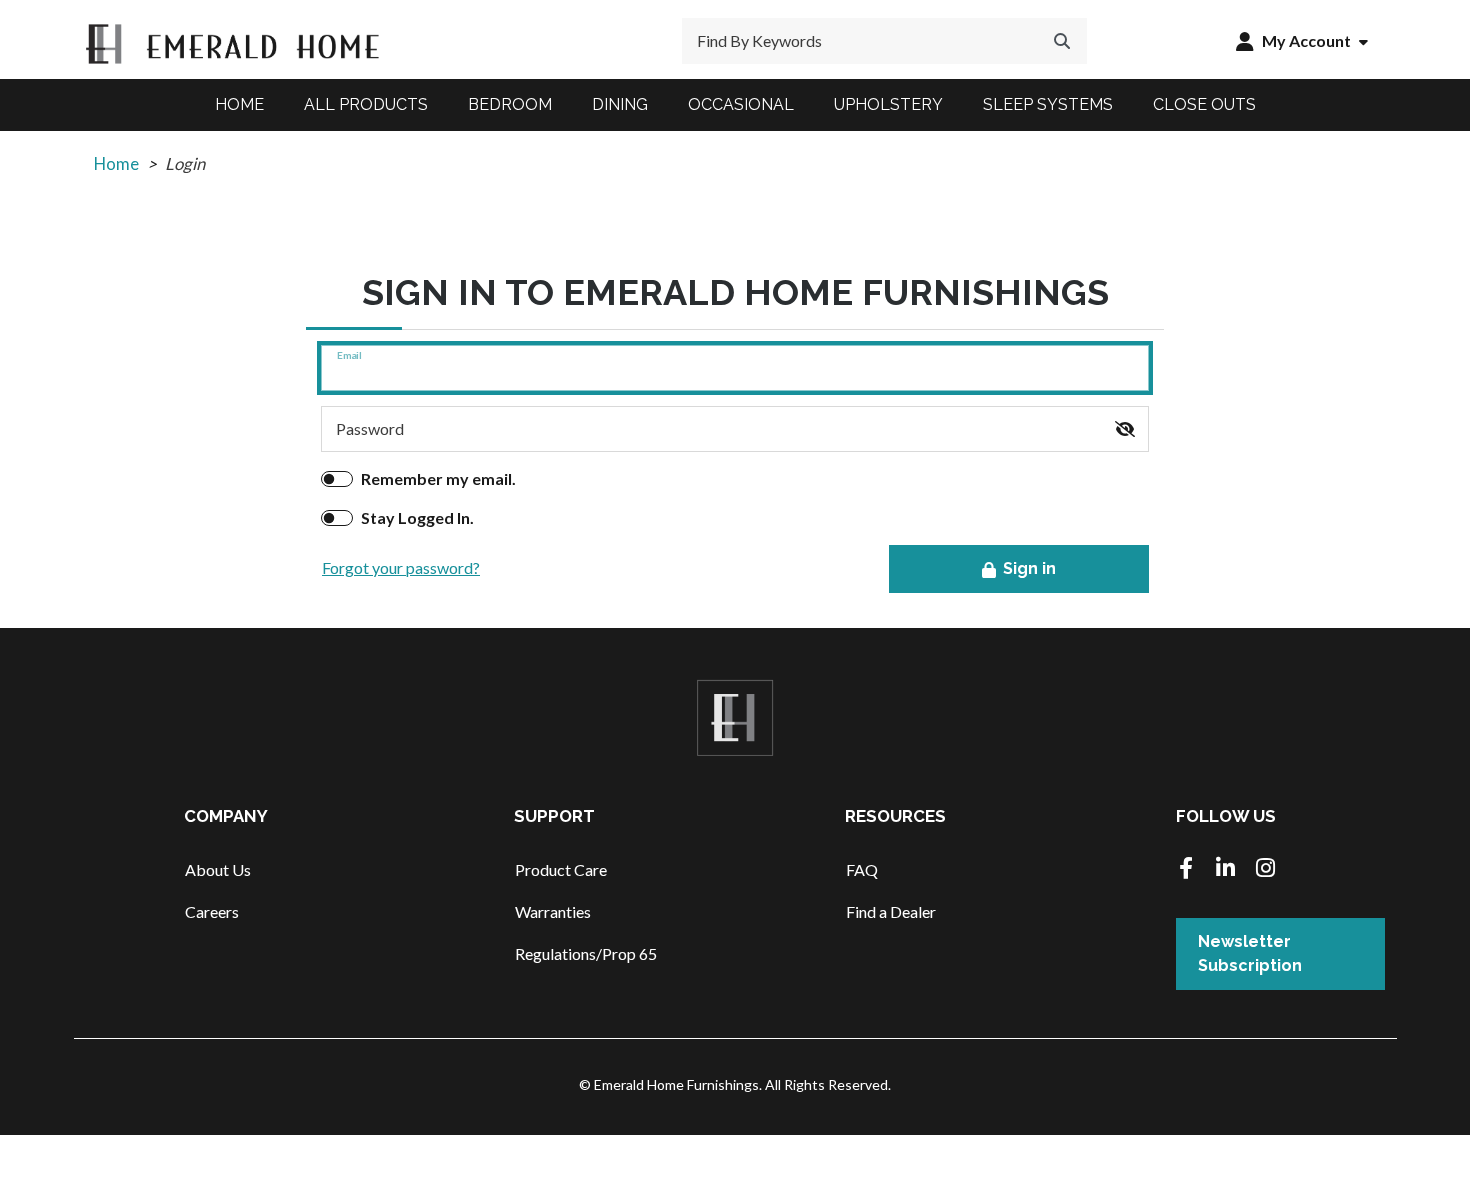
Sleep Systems (1048, 104)
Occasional (741, 104)
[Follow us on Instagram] (1266, 869)
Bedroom (510, 104)
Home (239, 104)
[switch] (1125, 429)
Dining (620, 104)
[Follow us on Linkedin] (1226, 869)
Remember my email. (438, 478)
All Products (366, 104)
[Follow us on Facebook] (1186, 869)
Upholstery (888, 104)
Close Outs (1204, 104)
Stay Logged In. (417, 517)
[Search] (1062, 41)
